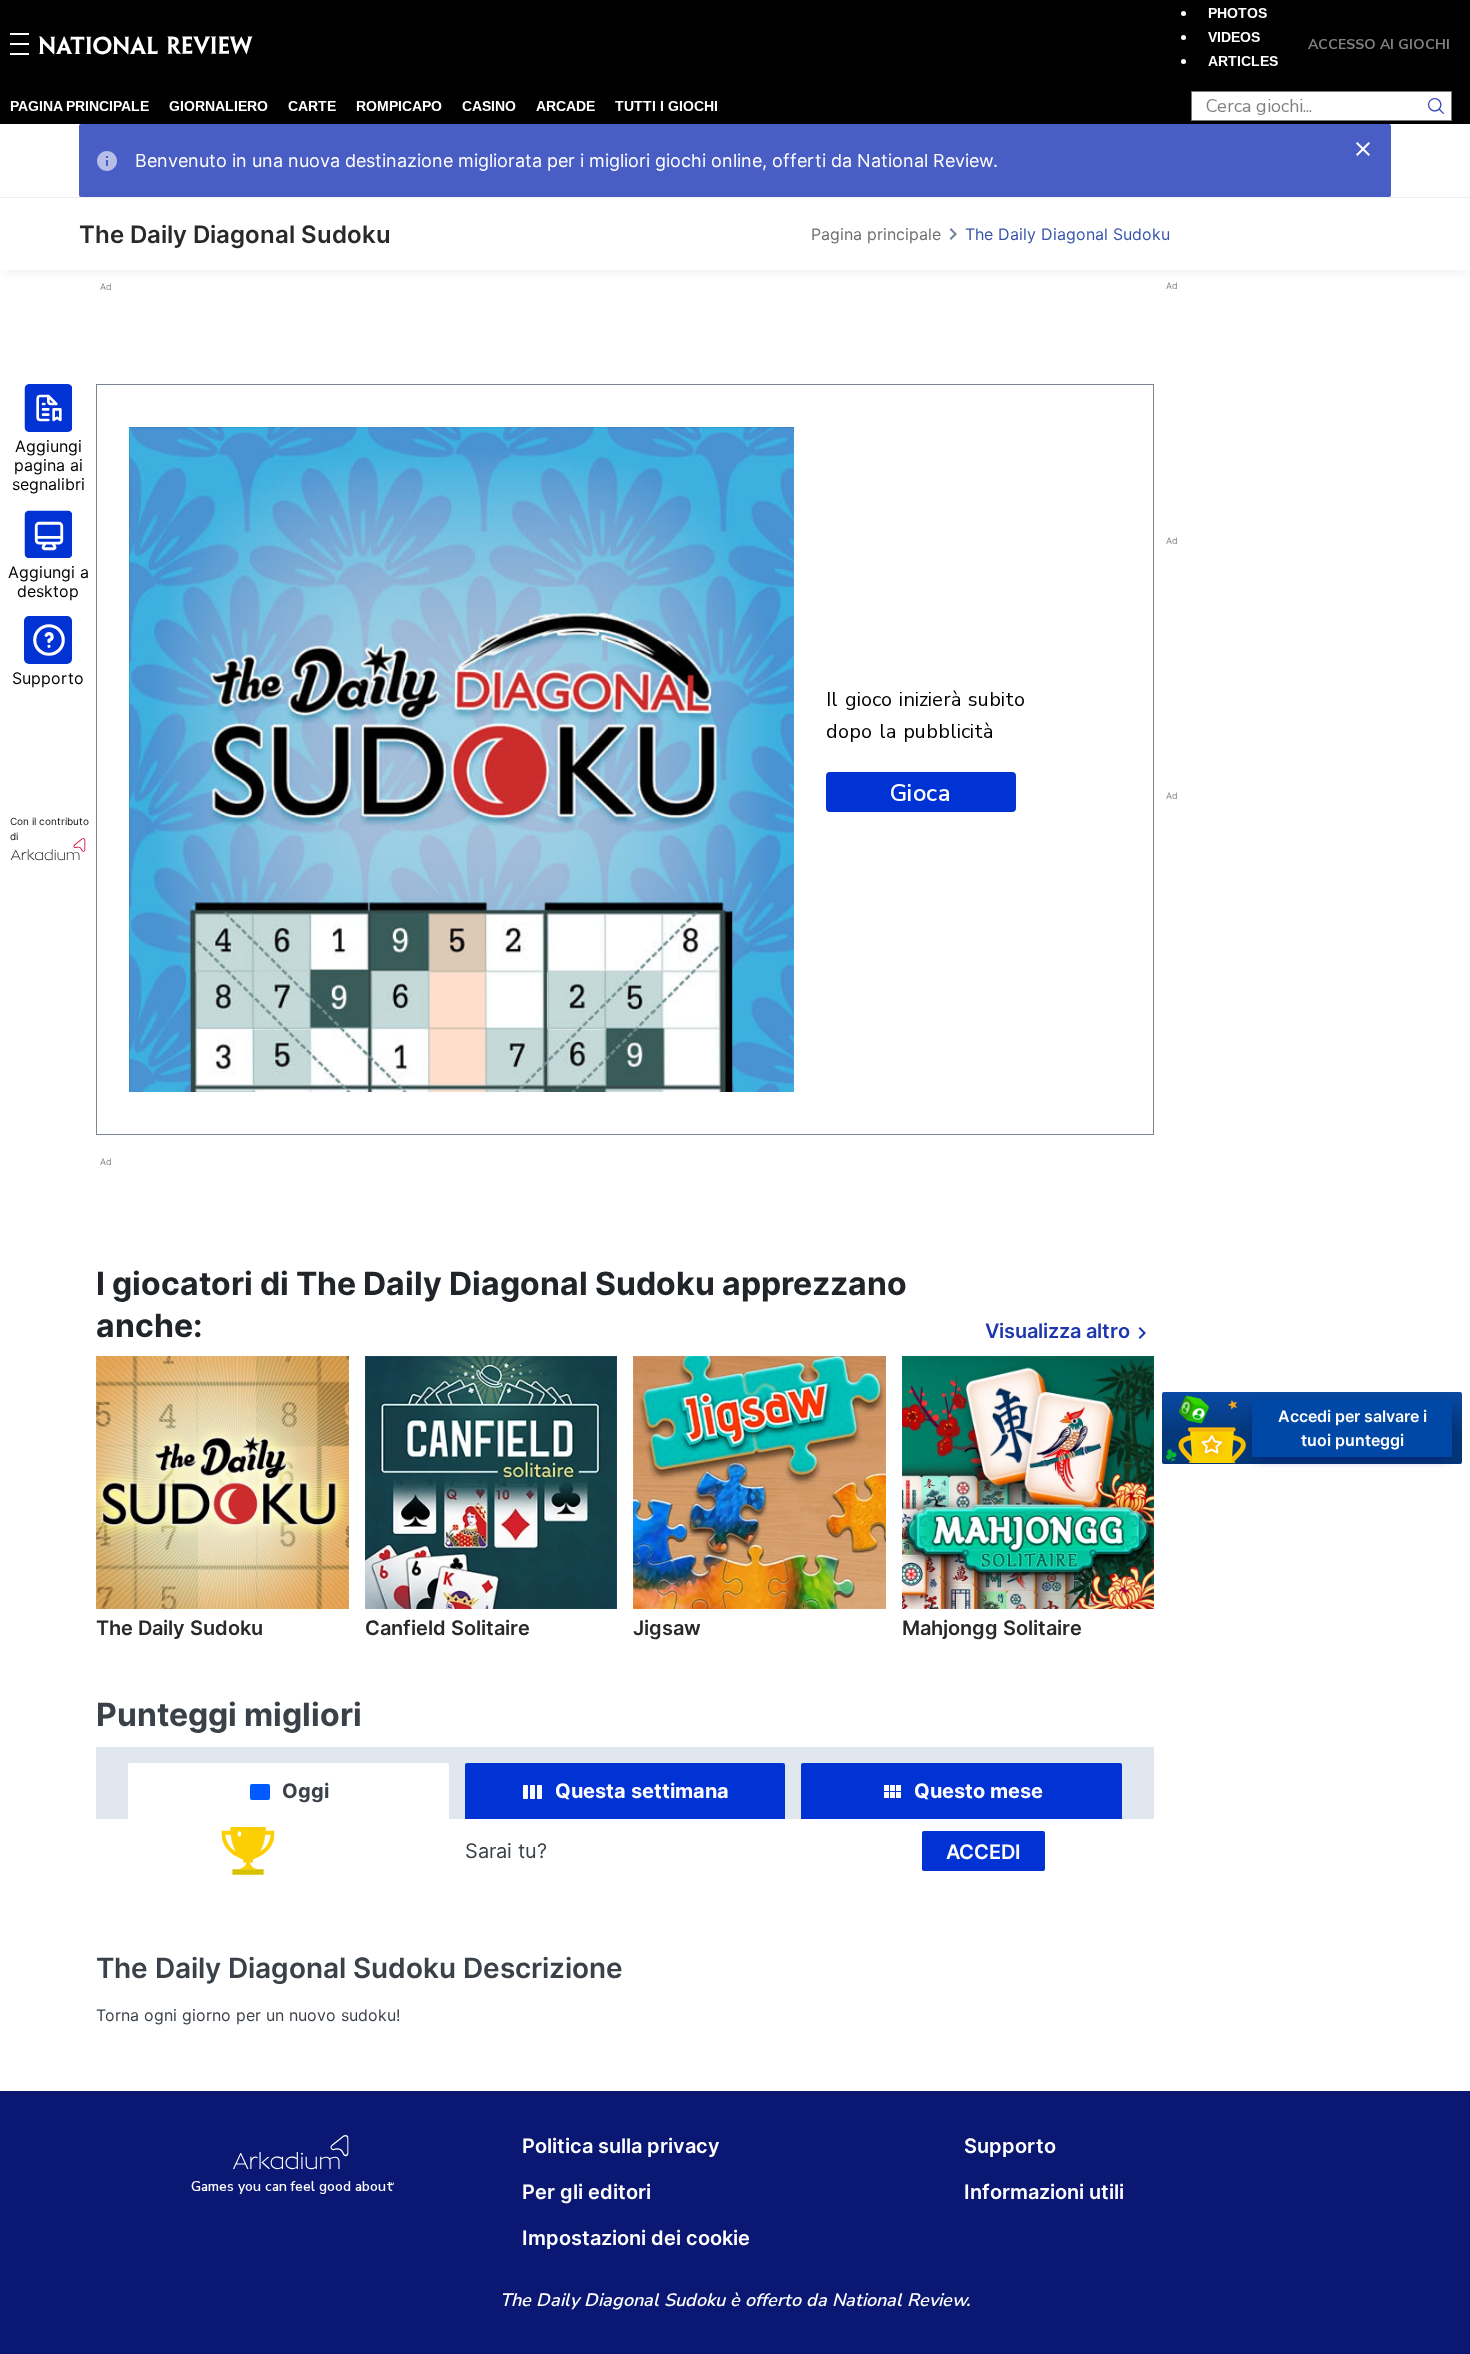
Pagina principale (79, 106)
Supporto (1010, 2146)
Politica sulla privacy (621, 2146)
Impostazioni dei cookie (636, 2238)
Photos (1237, 13)
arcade (565, 106)
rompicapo (399, 106)
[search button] (1437, 106)
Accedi (983, 1852)
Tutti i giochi (666, 106)
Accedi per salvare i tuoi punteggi (1352, 1427)
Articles (1243, 61)
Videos (1234, 37)
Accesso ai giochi (1379, 44)
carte (312, 106)
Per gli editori (586, 2192)
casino (489, 106)
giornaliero (218, 106)
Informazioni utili (1044, 2192)
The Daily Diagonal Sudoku (1067, 234)
